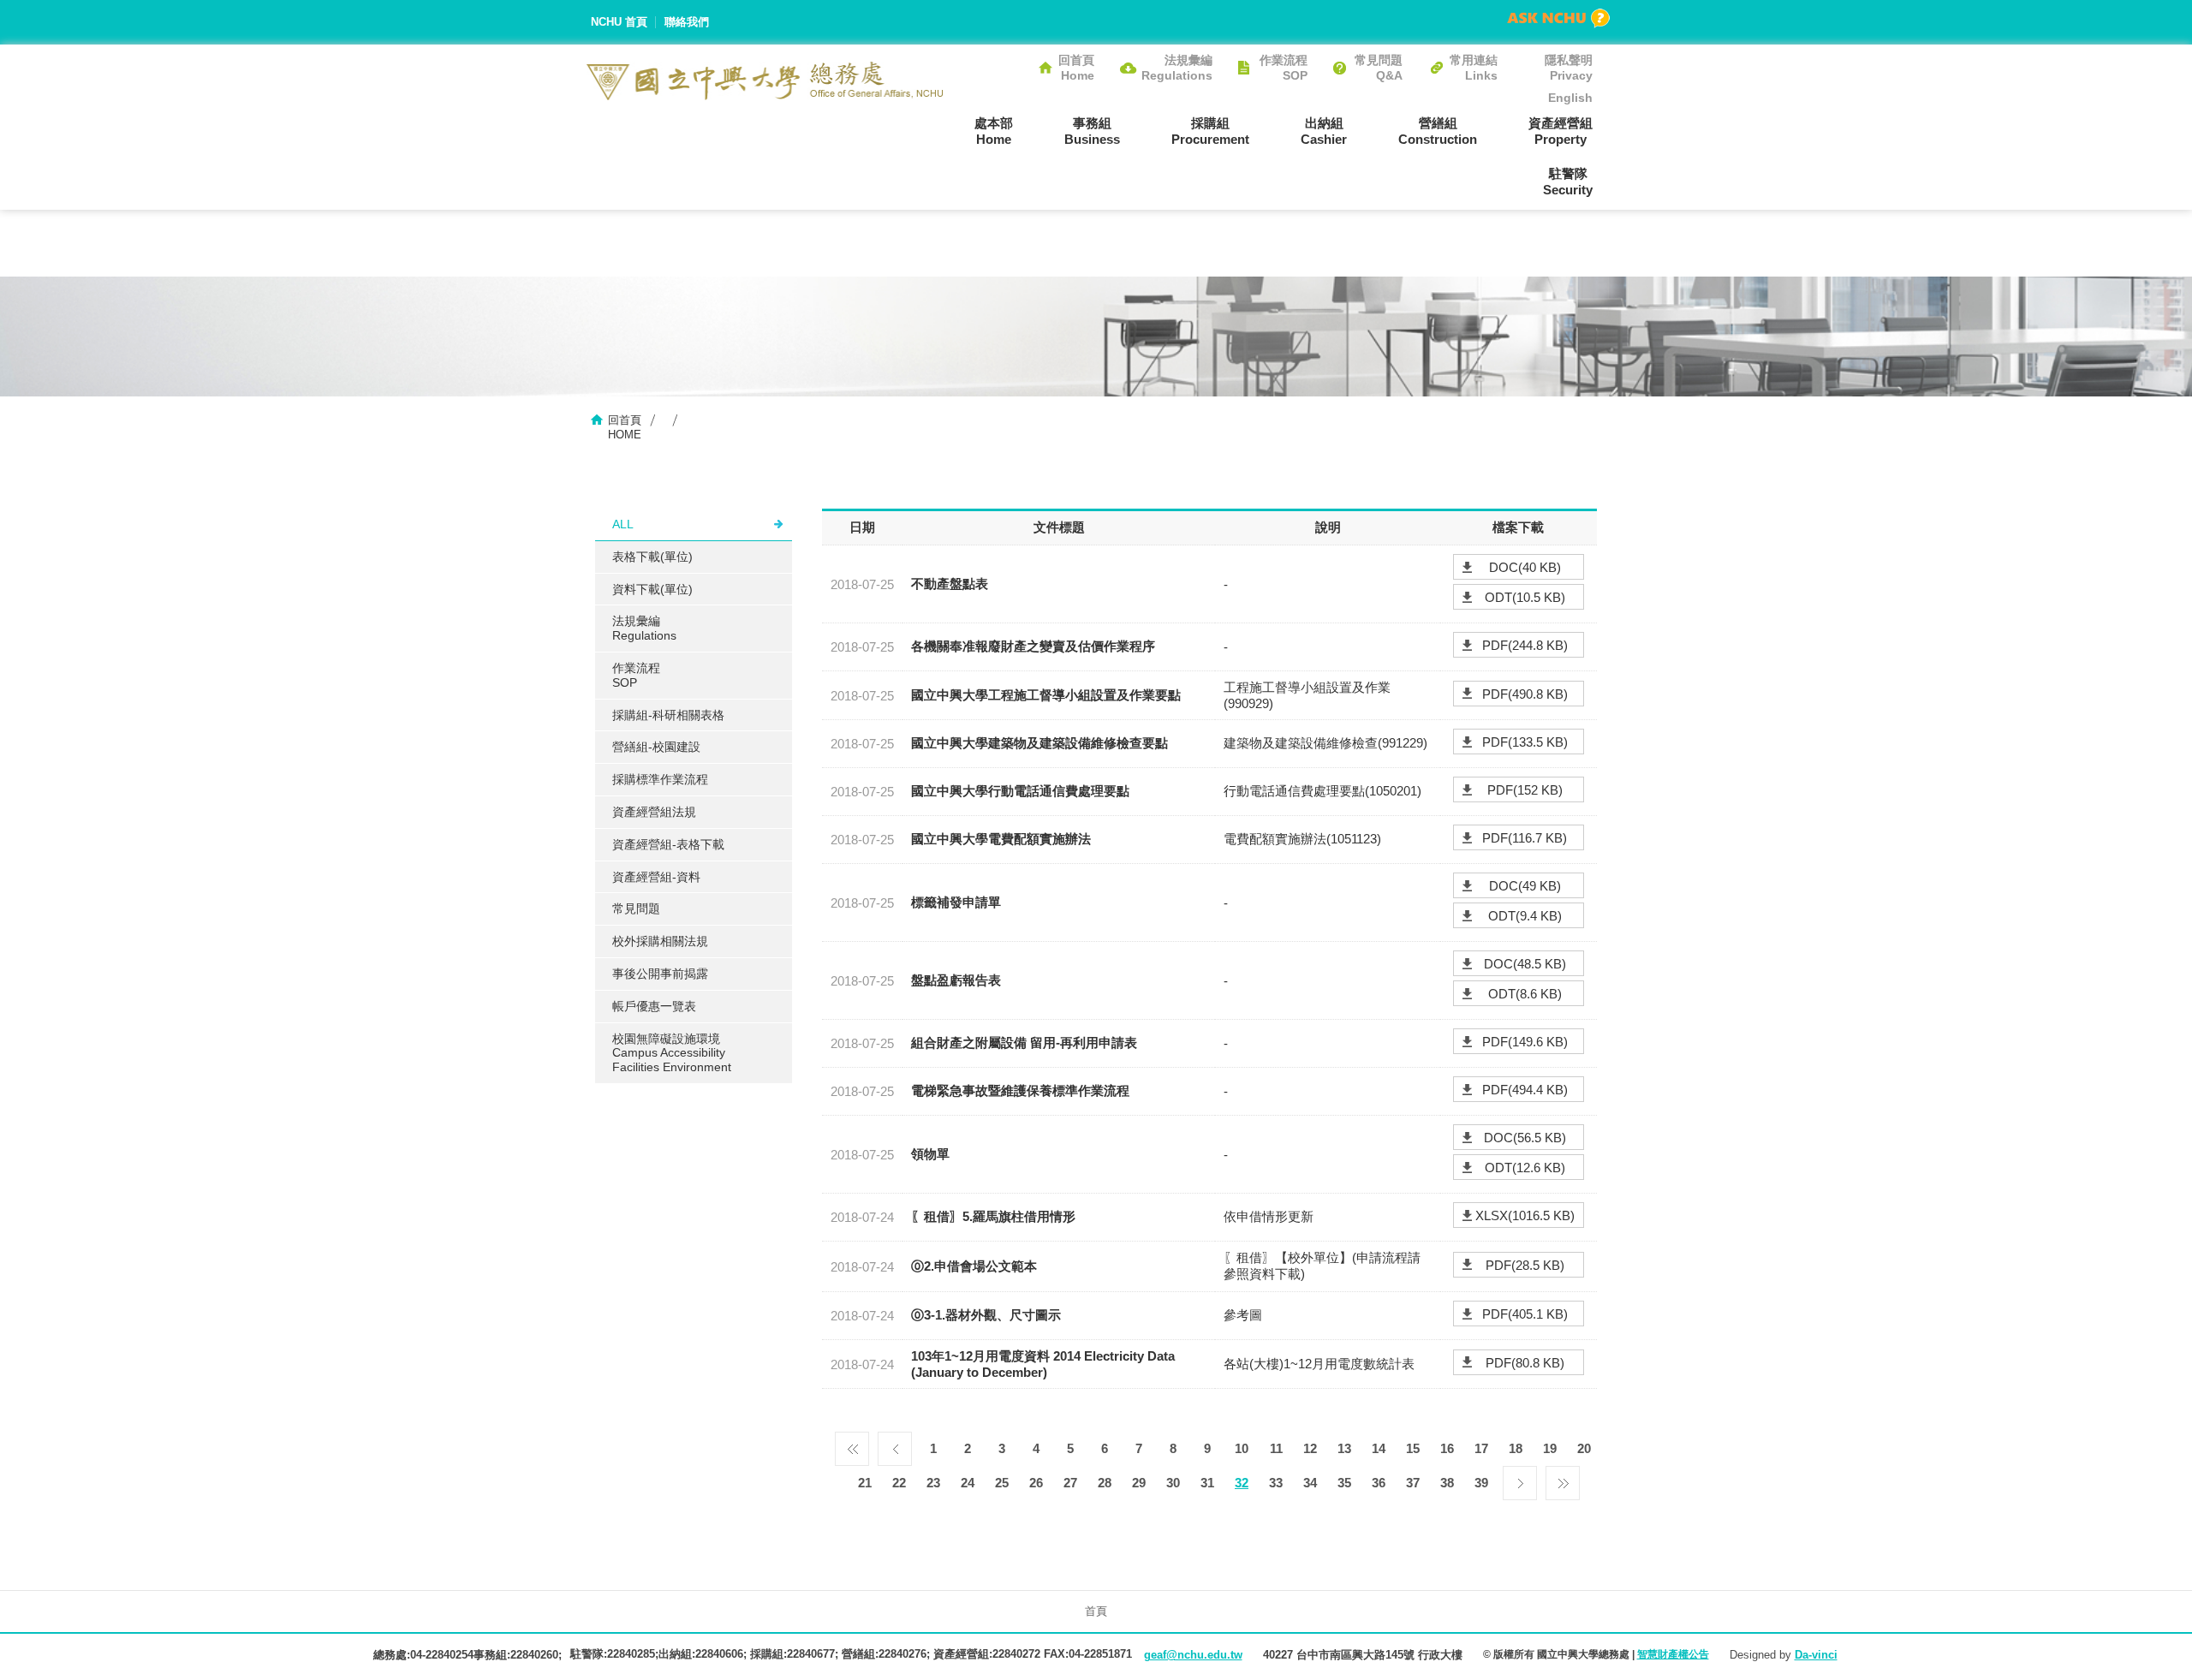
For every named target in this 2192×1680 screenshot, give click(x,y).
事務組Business (1092, 131)
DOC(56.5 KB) (1525, 1138)
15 (1413, 1448)
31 (1207, 1483)
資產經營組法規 (654, 812)
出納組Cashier (1324, 131)
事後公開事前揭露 (660, 974)
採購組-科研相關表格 (668, 715)
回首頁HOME (625, 427)
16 (1447, 1448)
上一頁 (895, 1445)
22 (899, 1483)
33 (1276, 1483)
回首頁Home (1076, 68)
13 (1344, 1448)
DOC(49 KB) (1525, 886)
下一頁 (1520, 1479)
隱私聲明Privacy (1569, 68)
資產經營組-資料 (656, 877)
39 (1481, 1483)
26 (1036, 1483)
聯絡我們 (687, 22)
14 (1379, 1448)
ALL (623, 524)
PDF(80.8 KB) (1525, 1363)
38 (1447, 1483)
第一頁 (852, 1445)
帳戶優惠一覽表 (654, 1006)
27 (1070, 1483)
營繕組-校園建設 (656, 747)
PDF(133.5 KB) (1525, 742)
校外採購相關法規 (660, 941)
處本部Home (994, 131)
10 (1242, 1448)
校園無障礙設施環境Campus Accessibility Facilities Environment (672, 1053)
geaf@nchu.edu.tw (1193, 1655)
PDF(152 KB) (1525, 790)
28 (1105, 1483)
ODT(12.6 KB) (1525, 1168)
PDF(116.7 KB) (1525, 838)
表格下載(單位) (652, 557)
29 (1139, 1483)
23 (933, 1483)
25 (1002, 1483)
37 (1413, 1483)
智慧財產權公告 (1673, 1654)
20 (1584, 1448)
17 (1481, 1448)
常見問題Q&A (1379, 68)
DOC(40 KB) (1525, 567)
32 (1242, 1483)
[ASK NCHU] (1558, 18)
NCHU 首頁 (619, 22)
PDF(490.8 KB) (1525, 694)
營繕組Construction (1438, 131)
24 (968, 1483)
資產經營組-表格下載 (668, 844)
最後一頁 (1563, 1479)
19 (1550, 1448)
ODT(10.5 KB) (1525, 597)
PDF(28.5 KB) (1525, 1265)
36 (1379, 1483)
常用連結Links (1474, 68)
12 (1310, 1448)
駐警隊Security (1568, 182)
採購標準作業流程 (660, 779)
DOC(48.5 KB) (1525, 964)
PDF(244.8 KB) (1525, 645)
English (1570, 98)
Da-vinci (1816, 1655)
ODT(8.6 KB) (1525, 994)
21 (865, 1483)
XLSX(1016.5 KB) (1525, 1215)
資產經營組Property (1561, 131)
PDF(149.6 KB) (1525, 1042)
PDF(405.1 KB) (1525, 1314)
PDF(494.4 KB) (1525, 1090)
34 (1310, 1483)
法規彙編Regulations (1177, 68)
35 (1344, 1483)
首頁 (1096, 1611)
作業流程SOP (1284, 68)
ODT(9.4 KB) (1525, 916)
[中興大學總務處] (765, 81)
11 (1276, 1448)
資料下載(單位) (652, 589)
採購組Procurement (1210, 131)
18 (1516, 1448)
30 (1173, 1483)
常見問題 (636, 909)
